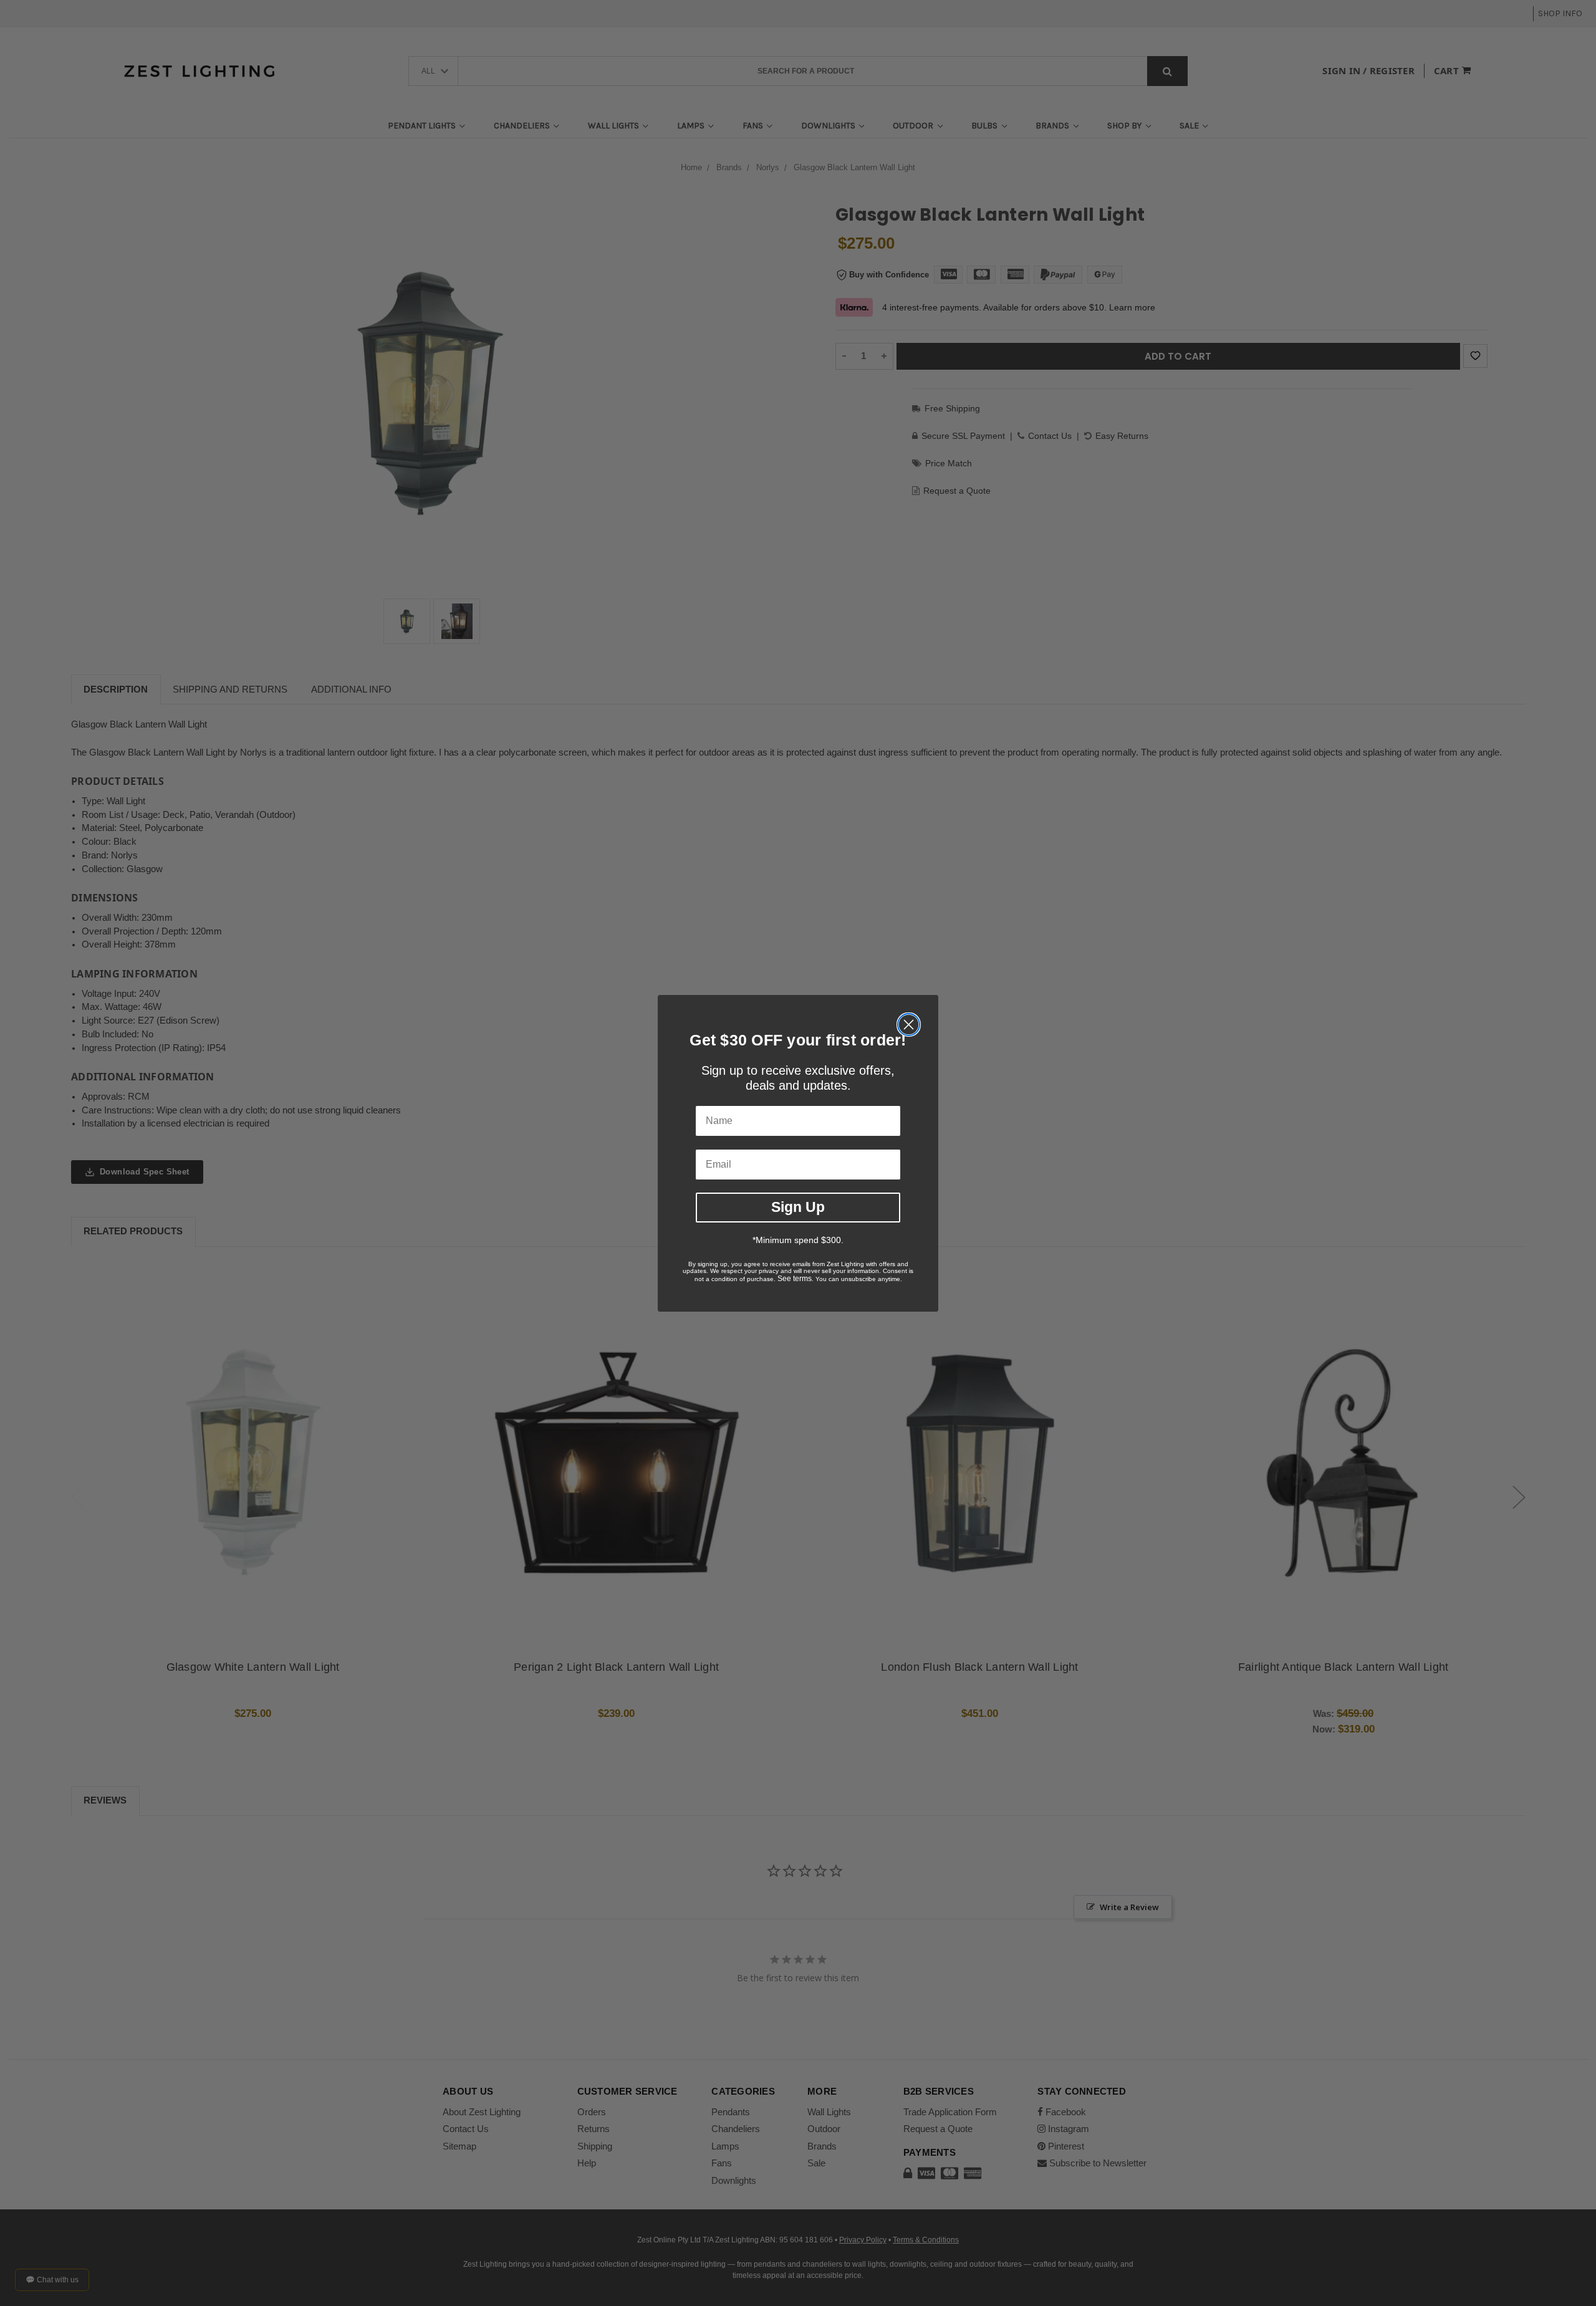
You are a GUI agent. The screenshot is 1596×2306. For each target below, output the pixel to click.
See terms (795, 1279)
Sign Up (798, 1207)
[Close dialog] (909, 1025)
